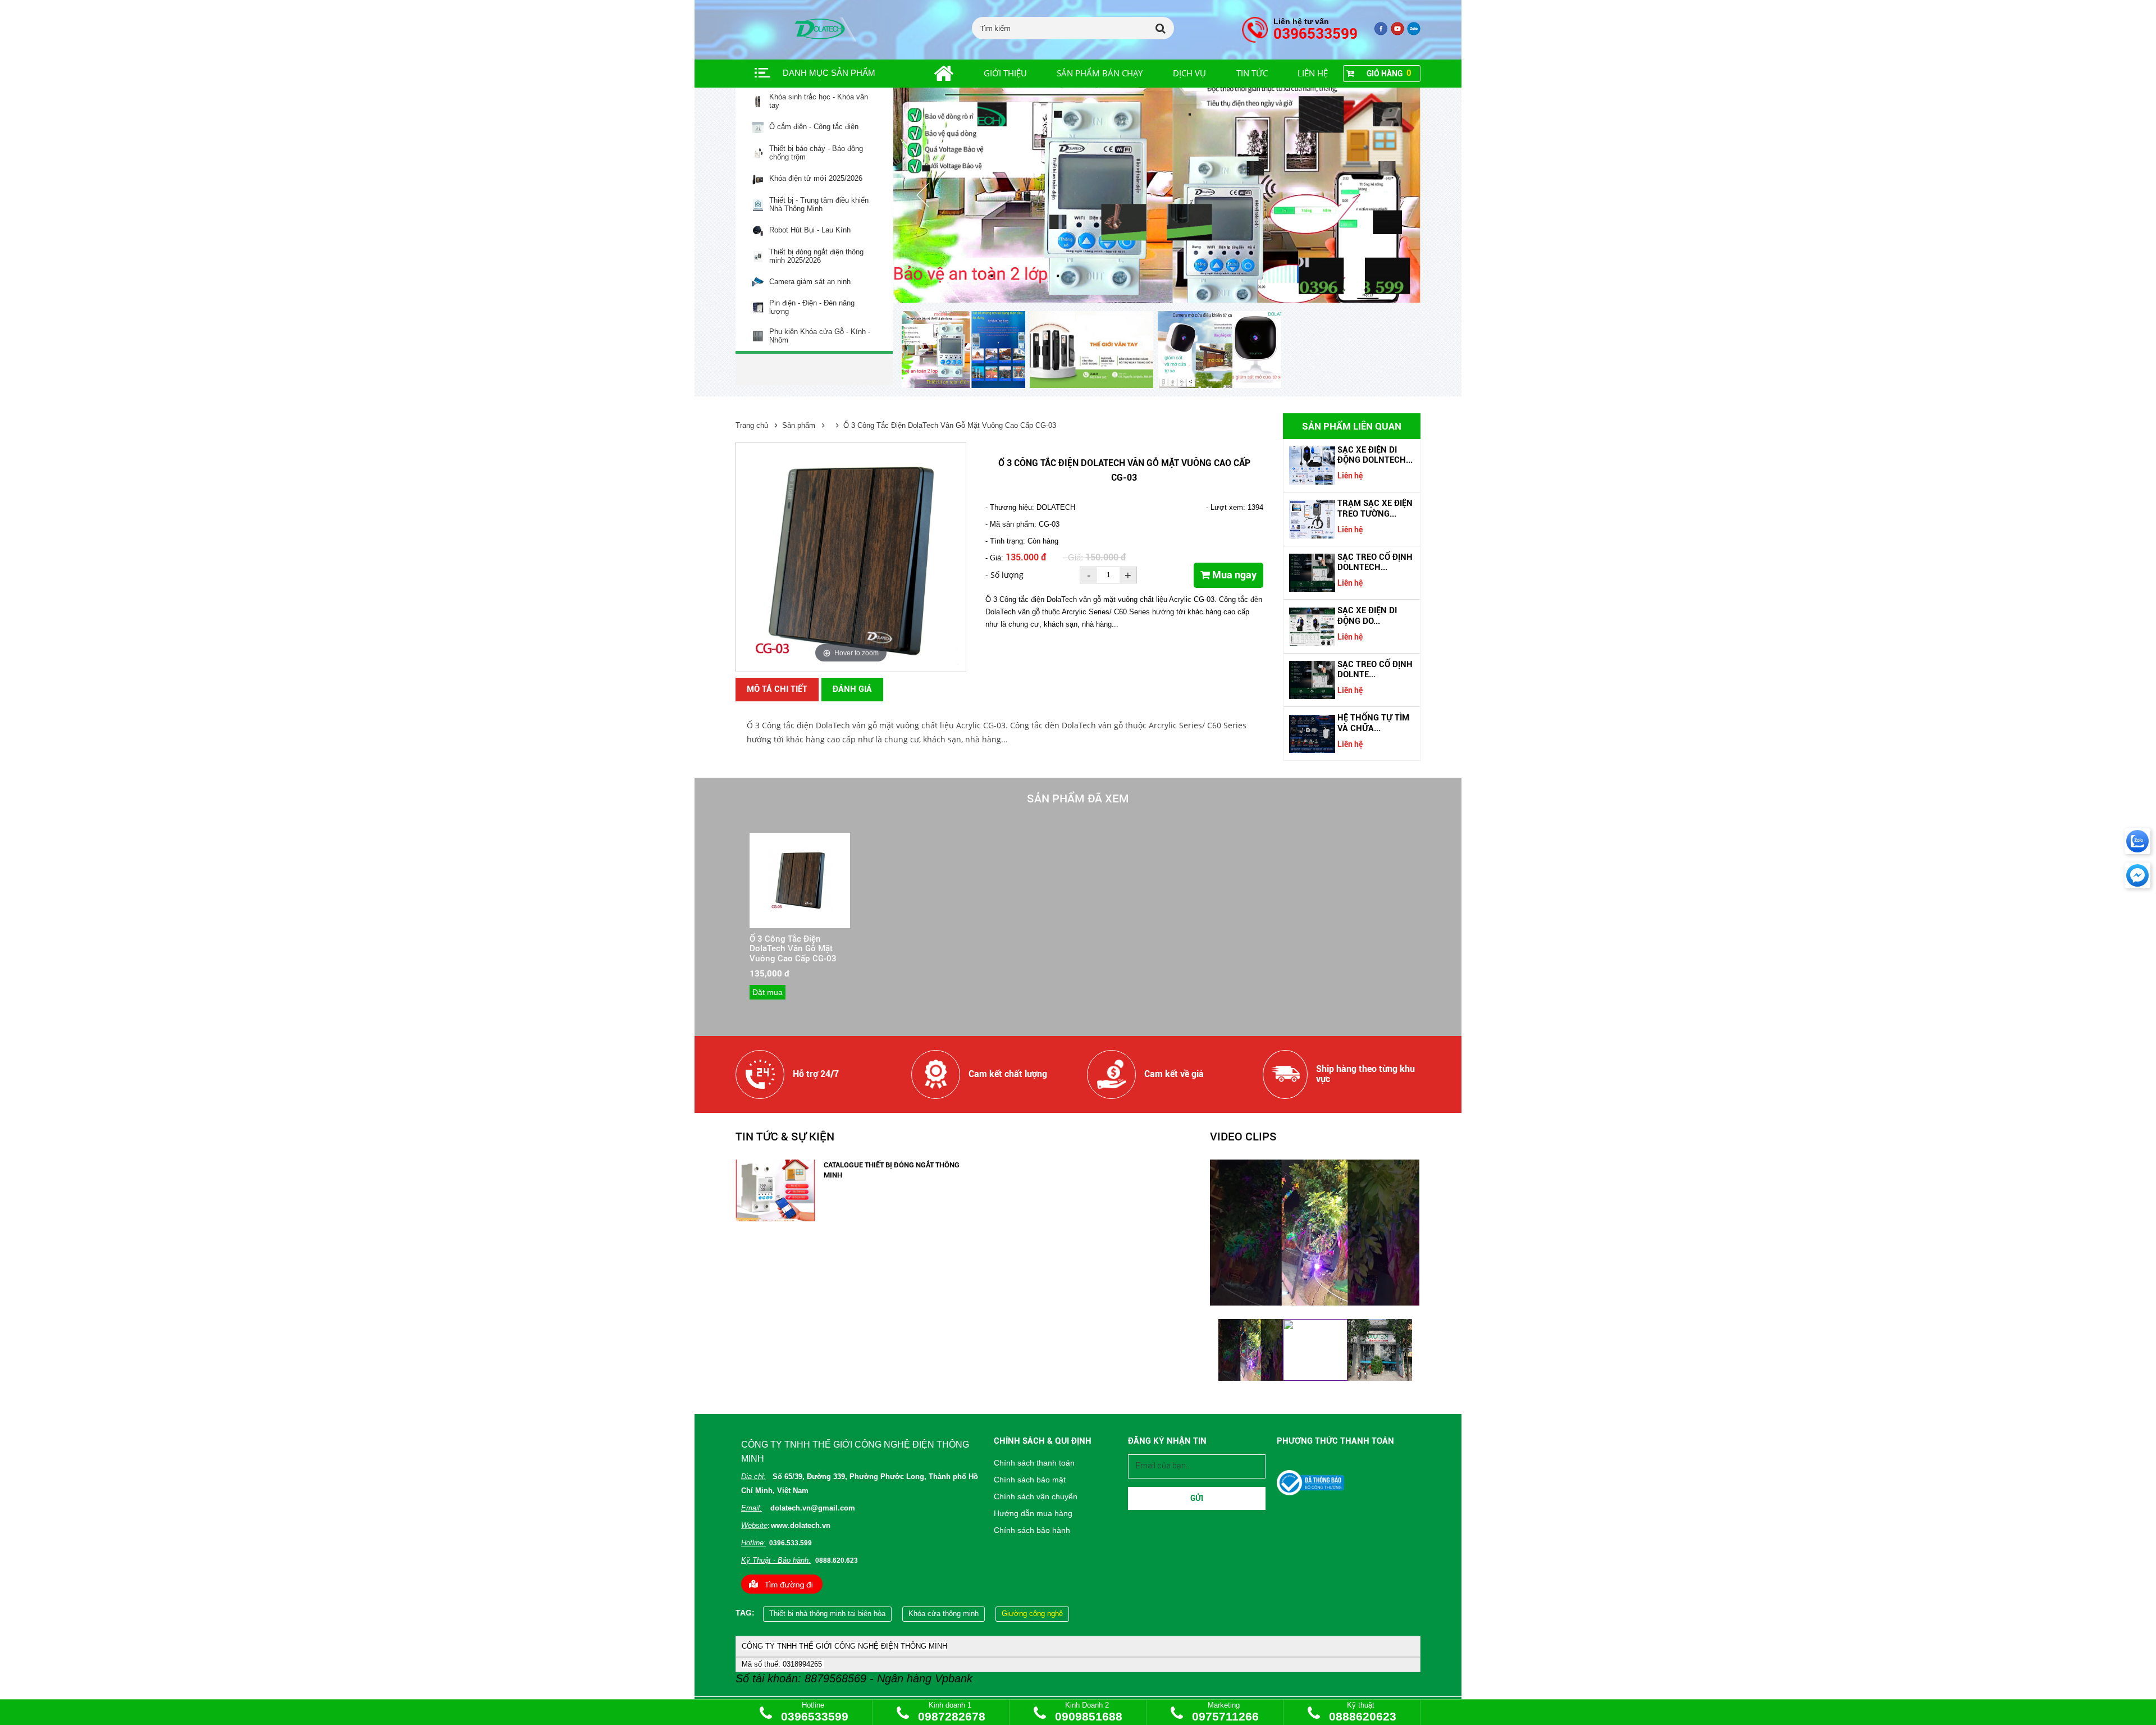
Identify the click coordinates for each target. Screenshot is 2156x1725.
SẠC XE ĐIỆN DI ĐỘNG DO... (1367, 615)
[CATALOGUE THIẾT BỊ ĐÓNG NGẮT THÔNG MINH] (775, 1219)
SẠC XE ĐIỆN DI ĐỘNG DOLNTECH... (1375, 455)
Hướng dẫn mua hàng (1033, 1513)
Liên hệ (1313, 73)
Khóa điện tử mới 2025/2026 (816, 179)
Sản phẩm (799, 425)
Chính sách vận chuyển (1036, 1496)
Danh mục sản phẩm (829, 73)
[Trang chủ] (931, 74)
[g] (1397, 33)
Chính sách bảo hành (1032, 1530)
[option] (966, 351)
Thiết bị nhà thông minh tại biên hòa (827, 1614)
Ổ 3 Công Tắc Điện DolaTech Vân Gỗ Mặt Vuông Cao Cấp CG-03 (950, 425)
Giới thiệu (1005, 73)
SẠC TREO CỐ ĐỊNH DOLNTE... (1375, 669)
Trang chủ (752, 425)
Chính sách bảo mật (1030, 1480)
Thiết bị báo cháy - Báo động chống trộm (816, 153)
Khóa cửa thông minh (944, 1614)
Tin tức (1252, 73)
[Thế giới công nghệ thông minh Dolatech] (1381, 33)
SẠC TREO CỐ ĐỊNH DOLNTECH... (1375, 562)
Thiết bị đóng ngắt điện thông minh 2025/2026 (816, 256)
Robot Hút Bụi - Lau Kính (810, 230)
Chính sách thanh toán (1034, 1463)
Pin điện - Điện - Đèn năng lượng (812, 307)
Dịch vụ (1189, 73)
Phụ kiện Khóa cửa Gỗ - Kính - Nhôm (820, 336)
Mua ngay (1233, 575)
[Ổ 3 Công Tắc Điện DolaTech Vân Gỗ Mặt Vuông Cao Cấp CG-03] (800, 909)
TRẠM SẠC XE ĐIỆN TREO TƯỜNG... (1375, 508)
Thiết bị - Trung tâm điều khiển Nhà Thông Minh (819, 205)
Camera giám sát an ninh (810, 282)
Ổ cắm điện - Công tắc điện (814, 127)
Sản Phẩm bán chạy (1100, 73)
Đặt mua (768, 992)
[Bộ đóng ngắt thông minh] (1157, 195)
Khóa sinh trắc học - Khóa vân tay (819, 101)
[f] (1414, 33)
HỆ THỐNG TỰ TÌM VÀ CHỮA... (1373, 723)
